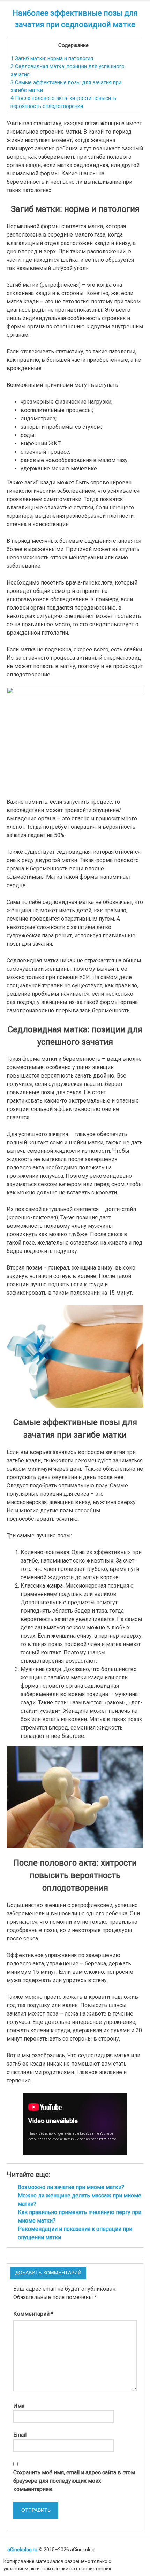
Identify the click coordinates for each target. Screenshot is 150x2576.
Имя (19, 2406)
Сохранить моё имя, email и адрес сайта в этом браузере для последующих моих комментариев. (74, 2481)
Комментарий (33, 2314)
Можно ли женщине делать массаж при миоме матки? (80, 2200)
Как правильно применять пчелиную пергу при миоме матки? (80, 2216)
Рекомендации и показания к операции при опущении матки (75, 2233)
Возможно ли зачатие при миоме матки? (71, 2187)
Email (20, 2435)
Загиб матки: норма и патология (52, 58)
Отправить (36, 2510)
